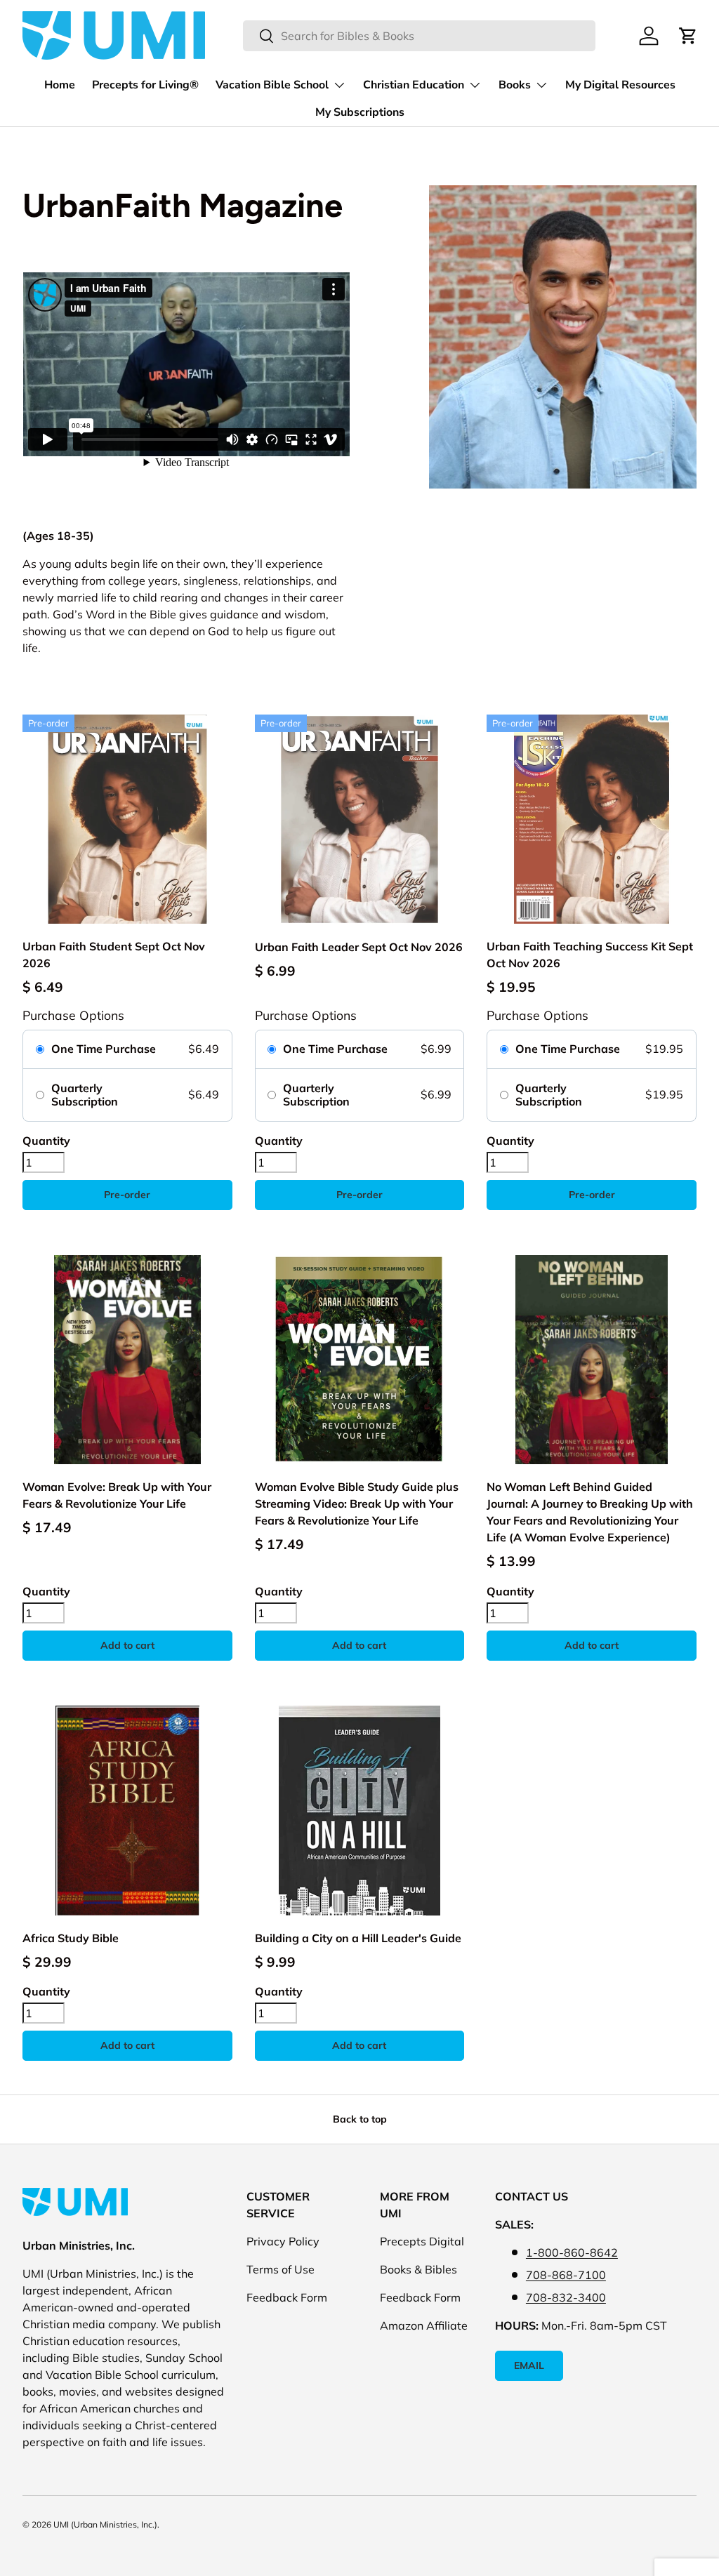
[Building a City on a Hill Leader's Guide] (360, 1811)
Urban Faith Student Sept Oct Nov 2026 (114, 955)
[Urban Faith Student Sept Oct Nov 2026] (127, 819)
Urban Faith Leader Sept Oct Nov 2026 (359, 947)
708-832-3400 (566, 2297)
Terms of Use (281, 2269)
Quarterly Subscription (85, 1095)
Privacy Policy (283, 2241)
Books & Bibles (418, 2269)
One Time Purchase (104, 1049)
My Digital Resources (620, 85)
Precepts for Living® (145, 85)
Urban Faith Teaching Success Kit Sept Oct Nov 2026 (590, 955)
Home (60, 85)
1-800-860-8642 (572, 2252)
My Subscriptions (360, 112)
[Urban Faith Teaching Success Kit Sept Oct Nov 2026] (592, 819)
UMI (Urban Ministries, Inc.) (105, 2524)
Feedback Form (287, 2297)
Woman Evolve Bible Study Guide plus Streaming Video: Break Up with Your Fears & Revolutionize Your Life (357, 1503)
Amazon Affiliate (424, 2325)
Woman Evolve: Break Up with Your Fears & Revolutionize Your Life (117, 1495)
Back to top (360, 2119)
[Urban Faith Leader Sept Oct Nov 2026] (360, 819)
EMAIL (529, 2365)
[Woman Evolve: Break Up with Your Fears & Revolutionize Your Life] (127, 1360)
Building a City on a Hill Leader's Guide (358, 1938)
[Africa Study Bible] (127, 1811)
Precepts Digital (422, 2241)
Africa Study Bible (71, 1938)
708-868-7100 (566, 2275)
